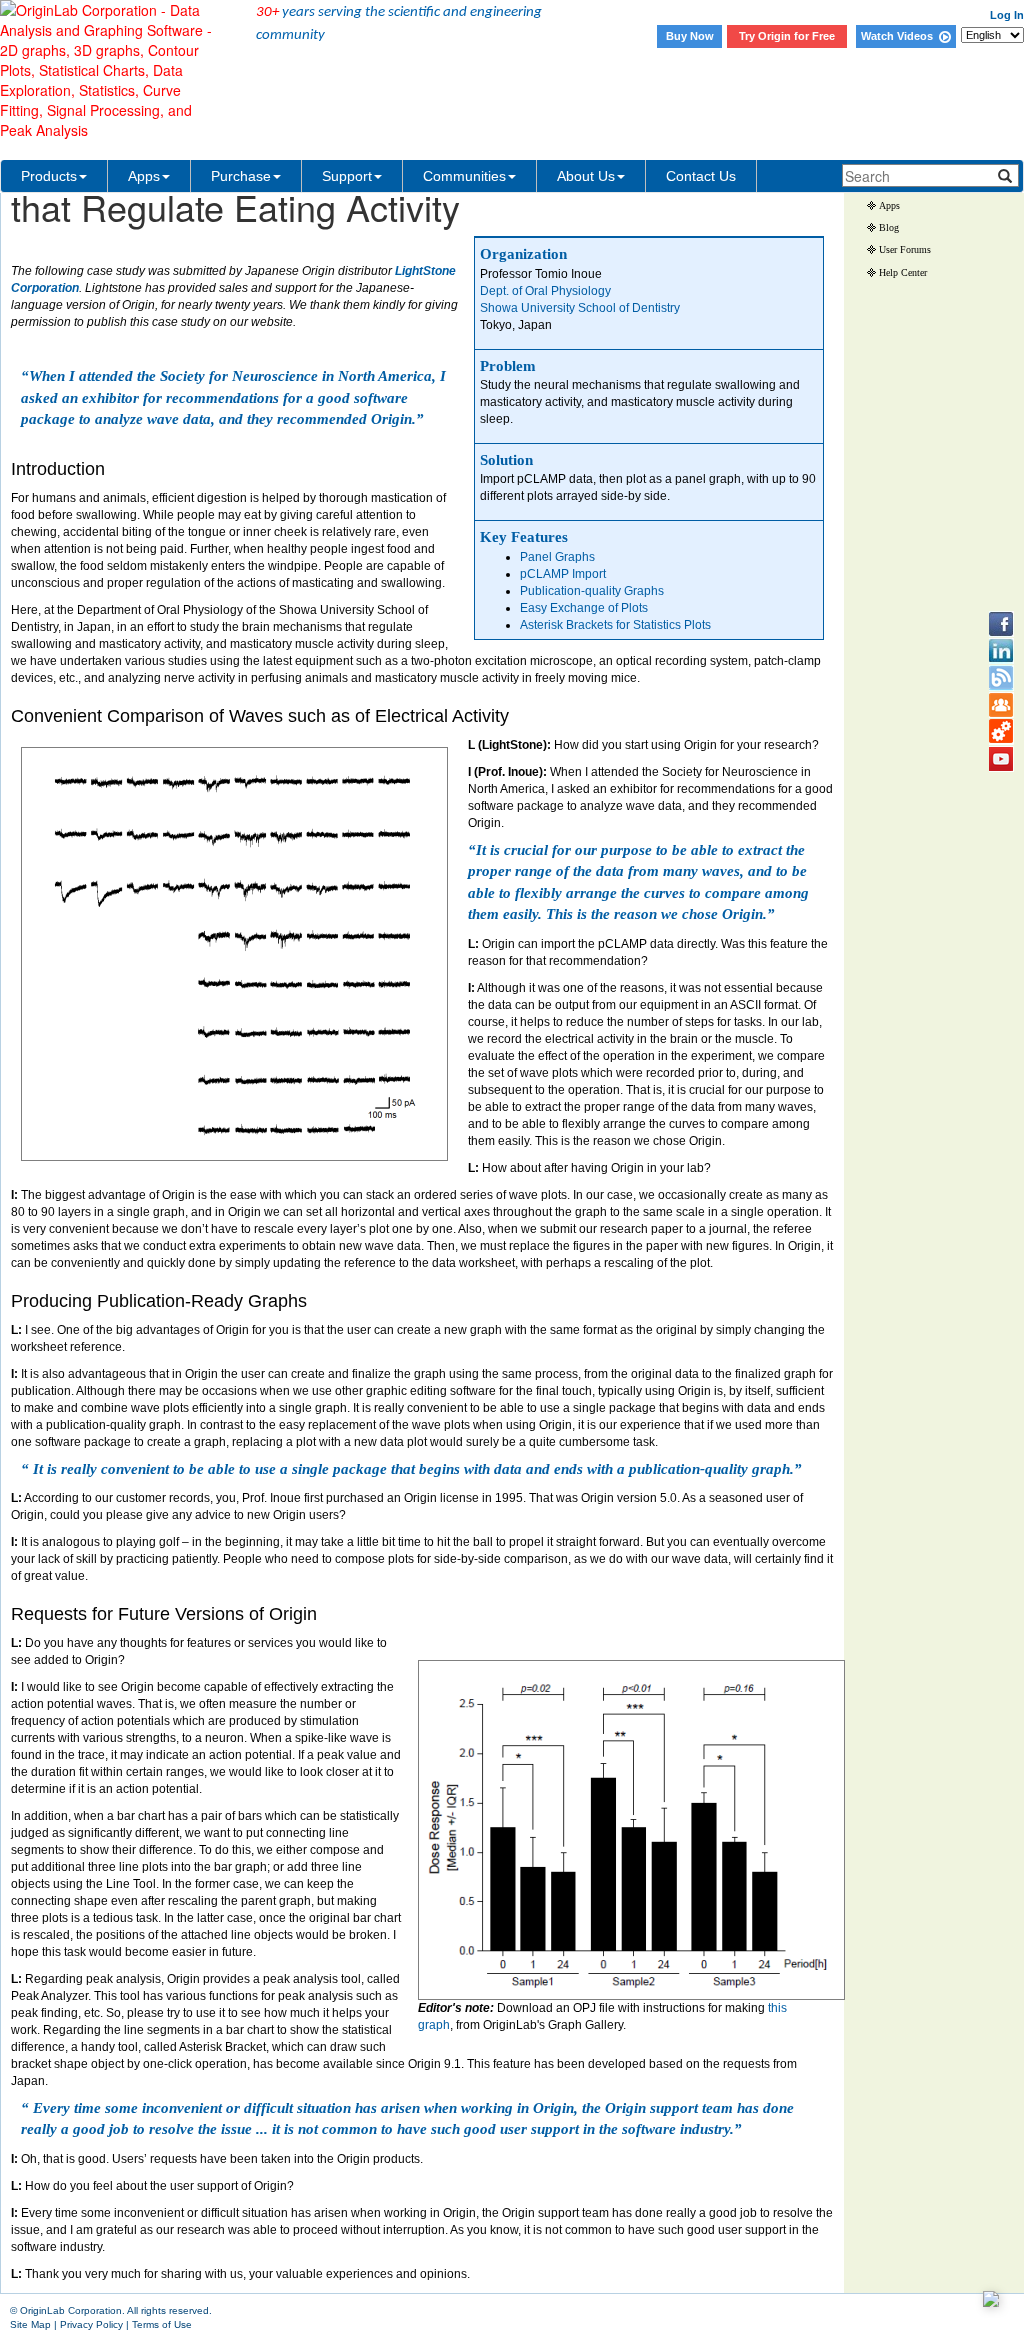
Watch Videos (900, 36)
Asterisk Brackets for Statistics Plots (615, 625)
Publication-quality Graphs (592, 591)
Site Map (30, 2324)
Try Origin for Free (787, 36)
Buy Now (690, 36)
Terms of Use (162, 2324)
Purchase (241, 176)
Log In (1007, 15)
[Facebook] (1001, 624)
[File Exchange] (1001, 732)
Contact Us (701, 176)
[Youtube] (1001, 759)
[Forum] (1001, 705)
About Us (586, 176)
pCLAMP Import (563, 574)
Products (49, 176)
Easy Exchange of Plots (584, 608)
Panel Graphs (557, 557)
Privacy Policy (91, 2324)
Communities (464, 176)
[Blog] (1001, 678)
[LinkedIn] (1001, 651)
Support (347, 176)
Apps (144, 176)
